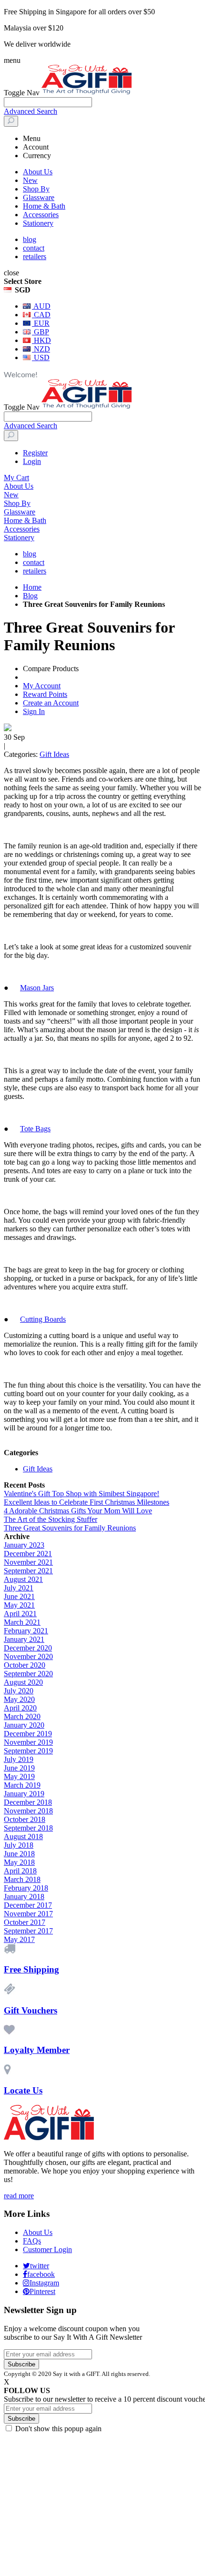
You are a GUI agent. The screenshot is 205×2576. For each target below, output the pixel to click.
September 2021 (28, 1571)
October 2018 (25, 1819)
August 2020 (23, 1682)
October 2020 (25, 1665)
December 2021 (28, 1554)
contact (34, 248)
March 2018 (22, 1879)
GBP (41, 332)
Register (35, 453)
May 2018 (19, 1862)
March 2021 (22, 1622)
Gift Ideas (54, 754)
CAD (41, 315)
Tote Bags (35, 1129)
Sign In (34, 711)
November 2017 (28, 1914)
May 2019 (19, 1776)
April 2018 (20, 1871)
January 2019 (24, 1794)
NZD (41, 349)
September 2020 (28, 1674)
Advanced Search (31, 111)
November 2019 (28, 1742)
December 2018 (28, 1802)
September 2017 (28, 1931)
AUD (41, 306)
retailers (35, 257)
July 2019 (19, 1759)
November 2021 (28, 1562)
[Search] (11, 121)
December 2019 (28, 1734)
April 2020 (20, 1708)
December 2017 (28, 1905)
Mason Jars (37, 988)
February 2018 (26, 1888)
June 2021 (19, 1596)
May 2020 (19, 1699)
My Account (42, 686)
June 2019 (19, 1768)
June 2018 (19, 1854)
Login (32, 461)
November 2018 (28, 1811)
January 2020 (24, 1725)
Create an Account (51, 703)
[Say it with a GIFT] (87, 93)
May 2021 (19, 1605)
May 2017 (19, 1939)
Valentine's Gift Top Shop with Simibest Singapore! (82, 1494)
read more (19, 2196)
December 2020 (28, 1648)
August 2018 (23, 1836)
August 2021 (23, 1579)
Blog (30, 596)
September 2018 (28, 1828)
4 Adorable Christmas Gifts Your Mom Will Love (78, 1511)
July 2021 (19, 1588)
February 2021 (26, 1631)
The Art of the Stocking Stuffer (51, 1519)
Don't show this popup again (58, 2429)
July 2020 (19, 1691)
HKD (41, 340)
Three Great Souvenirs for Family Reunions (70, 1528)
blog (30, 239)
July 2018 (19, 1845)
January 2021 (24, 1639)
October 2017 (25, 1922)
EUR (41, 323)
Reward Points (45, 694)
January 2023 (24, 1545)
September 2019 (28, 1751)
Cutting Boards (43, 1319)
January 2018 (24, 1897)
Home (32, 587)
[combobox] (48, 102)
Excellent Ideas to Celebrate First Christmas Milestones (87, 1502)
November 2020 (28, 1656)
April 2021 (20, 1614)
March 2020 (22, 1716)
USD (41, 357)
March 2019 (22, 1785)
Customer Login (47, 2249)
